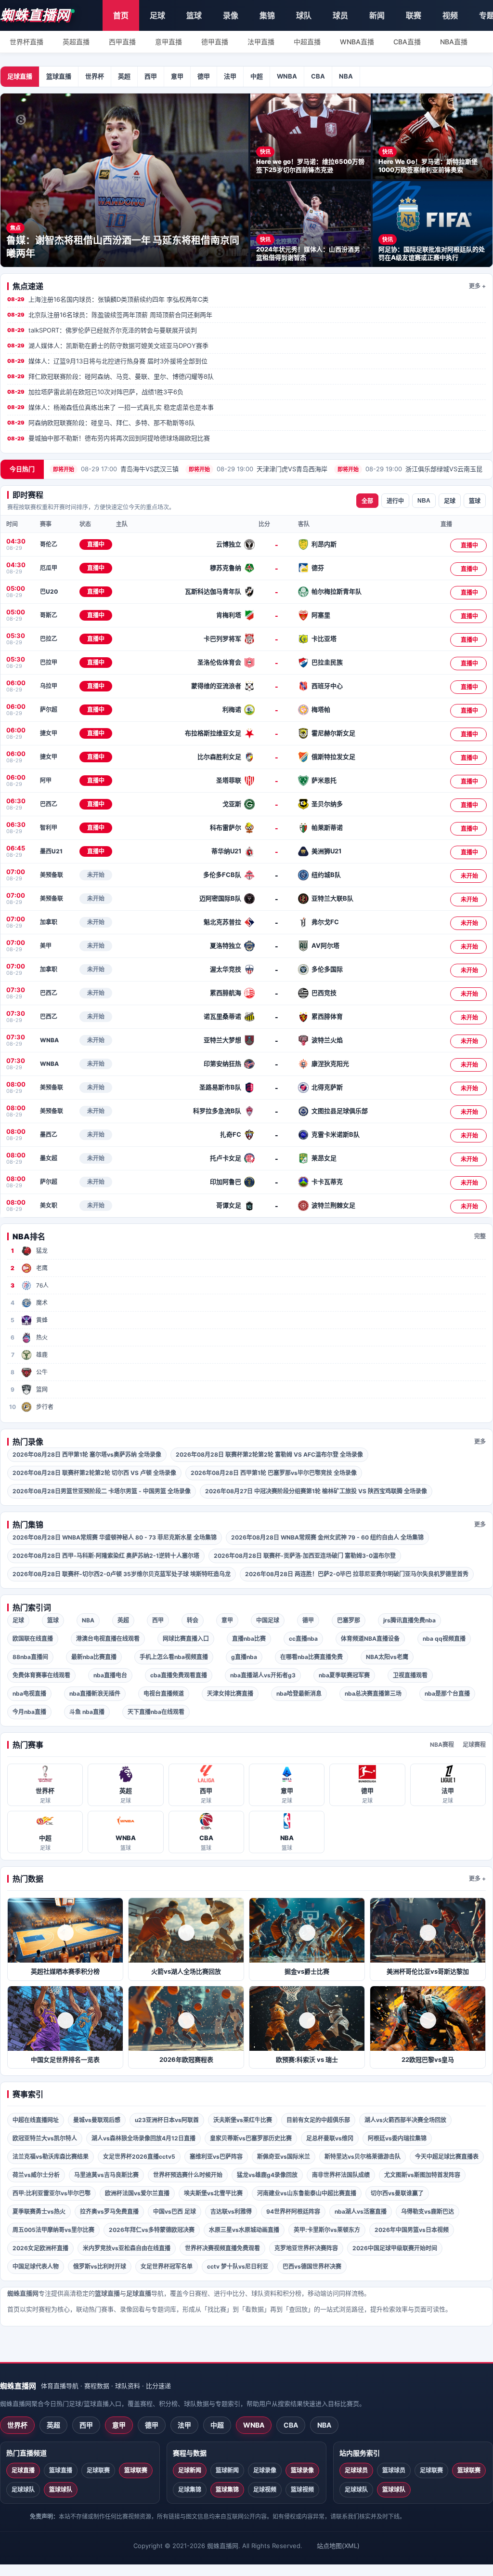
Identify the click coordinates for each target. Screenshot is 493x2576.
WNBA (287, 76)
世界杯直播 (26, 42)
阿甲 (46, 780)
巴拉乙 (49, 639)
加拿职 (49, 922)
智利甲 (49, 828)
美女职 (49, 1205)
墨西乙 (49, 1135)
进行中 (395, 501)
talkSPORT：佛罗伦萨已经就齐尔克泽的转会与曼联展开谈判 (102, 330)
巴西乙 (49, 804)
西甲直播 (122, 42)
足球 (157, 15)
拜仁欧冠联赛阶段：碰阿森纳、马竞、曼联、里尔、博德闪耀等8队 (110, 376)
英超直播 (76, 42)
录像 (231, 15)
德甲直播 (215, 42)
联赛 (414, 15)
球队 (304, 15)
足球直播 (20, 76)
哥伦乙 (49, 544)
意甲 (177, 76)
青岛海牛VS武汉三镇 (116, 469)
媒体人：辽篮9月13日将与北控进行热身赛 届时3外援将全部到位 (107, 361)
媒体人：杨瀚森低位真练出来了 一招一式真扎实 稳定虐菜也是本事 (110, 407)
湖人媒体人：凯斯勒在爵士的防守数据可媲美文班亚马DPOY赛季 (108, 345)
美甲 (46, 946)
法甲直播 (261, 42)
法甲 (230, 76)
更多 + (477, 286)
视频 (450, 15)
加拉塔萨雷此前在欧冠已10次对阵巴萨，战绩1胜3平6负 (95, 392)
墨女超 (49, 1158)
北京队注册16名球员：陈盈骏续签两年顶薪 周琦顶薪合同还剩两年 (110, 315)
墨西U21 (51, 851)
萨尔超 (49, 710)
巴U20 (49, 591)
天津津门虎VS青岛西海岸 (258, 469)
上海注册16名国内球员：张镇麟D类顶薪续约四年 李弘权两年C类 (108, 299)
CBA (318, 76)
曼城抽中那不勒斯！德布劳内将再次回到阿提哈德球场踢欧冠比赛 (109, 438)
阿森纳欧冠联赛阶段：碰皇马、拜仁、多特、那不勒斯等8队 (101, 423)
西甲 (151, 76)
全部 (367, 501)
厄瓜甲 (49, 568)
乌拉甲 (49, 686)
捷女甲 (49, 733)
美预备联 (52, 875)
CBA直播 (407, 42)
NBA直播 (454, 42)
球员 (340, 15)
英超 (124, 76)
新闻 (377, 15)
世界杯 (95, 76)
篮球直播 (59, 76)
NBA (346, 76)
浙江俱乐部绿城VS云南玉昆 (410, 469)
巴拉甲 (49, 662)
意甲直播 (169, 42)
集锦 (267, 15)
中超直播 (307, 42)
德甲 (204, 76)
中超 (257, 76)
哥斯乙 (49, 615)
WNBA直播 (357, 42)
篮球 (194, 15)
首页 (121, 15)
